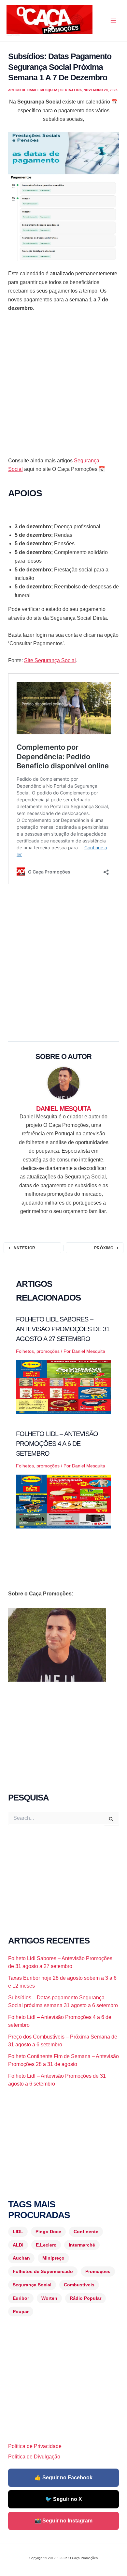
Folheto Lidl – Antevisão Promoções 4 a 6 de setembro (57, 1444)
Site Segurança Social (50, 660)
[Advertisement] (63, 387)
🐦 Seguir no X (64, 2499)
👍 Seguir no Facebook (63, 2478)
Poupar (21, 2312)
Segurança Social (32, 2285)
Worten (49, 2298)
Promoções (98, 2271)
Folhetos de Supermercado (43, 2271)
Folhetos (25, 1351)
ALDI (18, 2245)
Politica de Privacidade (35, 2446)
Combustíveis (79, 2285)
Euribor (21, 2298)
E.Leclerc (46, 2245)
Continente (86, 2232)
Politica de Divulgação (34, 2457)
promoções (48, 1351)
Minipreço (53, 2258)
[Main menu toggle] (113, 21)
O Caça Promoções (13, 35)
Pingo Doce (48, 2232)
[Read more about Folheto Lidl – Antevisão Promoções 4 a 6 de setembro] (64, 1501)
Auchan (21, 2258)
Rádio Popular (85, 2298)
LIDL (18, 2232)
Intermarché (82, 2245)
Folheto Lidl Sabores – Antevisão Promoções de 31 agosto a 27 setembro (63, 1329)
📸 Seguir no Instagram (63, 2521)
